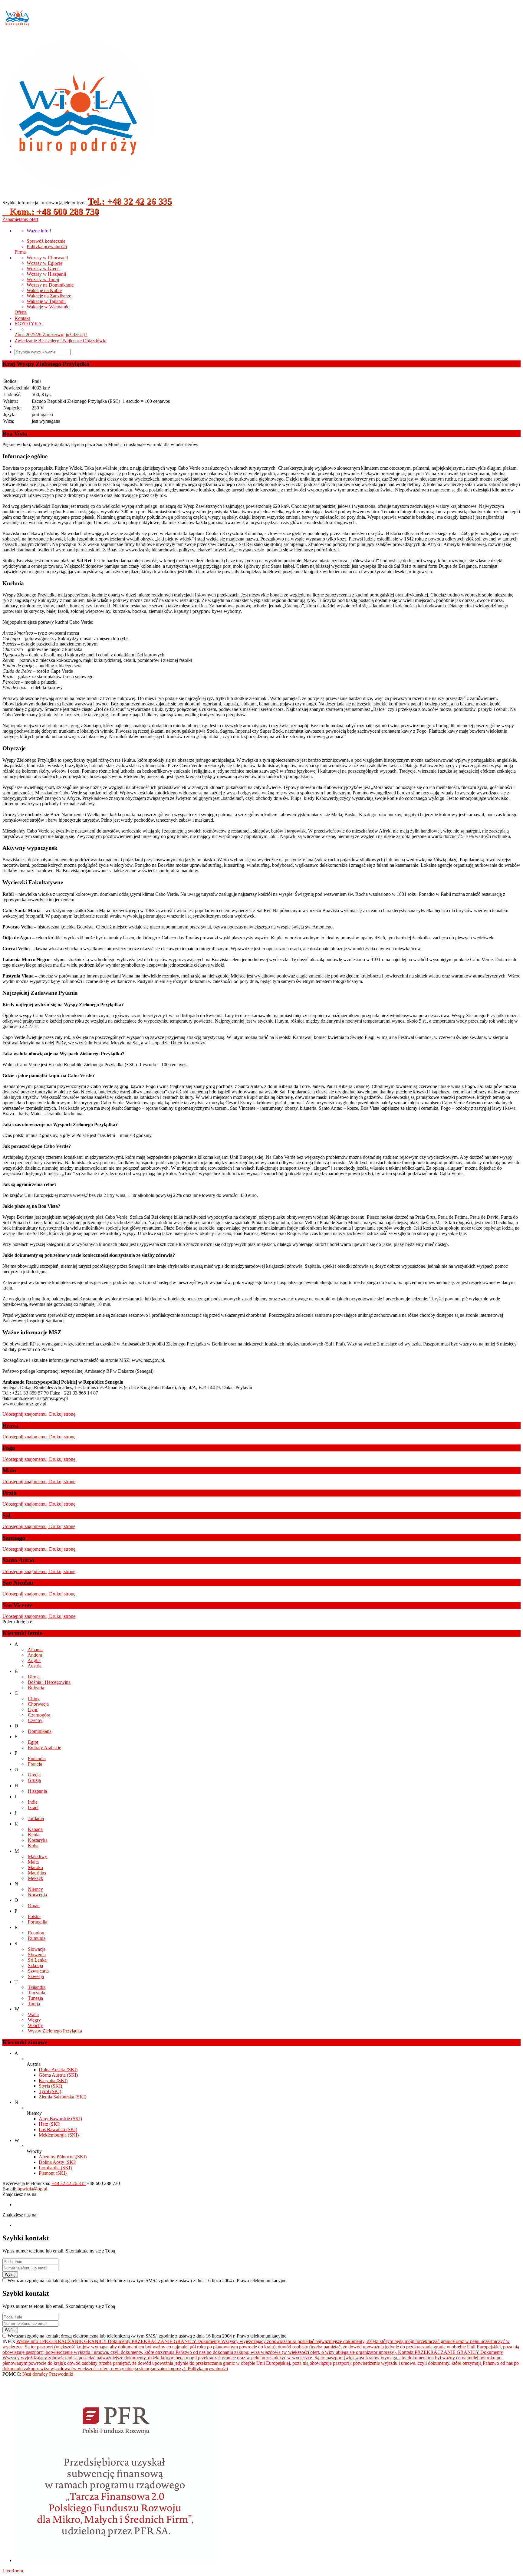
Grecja (34, 1775)
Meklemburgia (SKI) (59, 2135)
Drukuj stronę (62, 1414)
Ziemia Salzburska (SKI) (62, 2097)
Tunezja (35, 1998)
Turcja (34, 2004)
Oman (34, 1906)
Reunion (36, 1933)
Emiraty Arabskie (44, 1748)
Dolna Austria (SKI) (58, 2070)
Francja (35, 1764)
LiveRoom (13, 2571)
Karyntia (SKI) (53, 2080)
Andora (35, 1655)
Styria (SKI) (50, 2086)
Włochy (35, 2025)
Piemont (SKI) (53, 2173)
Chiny (34, 1699)
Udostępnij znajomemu (25, 1414)
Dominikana (40, 1731)
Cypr (33, 1709)
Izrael (33, 1807)
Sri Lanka (37, 1960)
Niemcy (35, 1889)
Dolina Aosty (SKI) (58, 2162)
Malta (33, 1862)
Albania (35, 1649)
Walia (33, 2014)
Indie (33, 1802)
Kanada (35, 1829)
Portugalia (38, 1922)
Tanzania (36, 1993)
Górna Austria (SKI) (58, 2075)
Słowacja (37, 1949)
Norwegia (37, 1895)
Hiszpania (37, 1791)
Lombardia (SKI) (55, 2168)
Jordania (36, 1818)
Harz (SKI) (49, 2124)
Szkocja (35, 1965)
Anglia (34, 1660)
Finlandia (37, 1758)
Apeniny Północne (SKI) (63, 2157)
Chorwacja (38, 1704)
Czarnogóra (39, 1715)
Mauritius (37, 1873)
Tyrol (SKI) (50, 2091)
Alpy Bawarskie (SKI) (60, 2119)
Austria (35, 1666)
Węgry (34, 2020)
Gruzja (34, 1780)
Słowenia (37, 1955)
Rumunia (37, 1938)
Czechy (35, 1720)
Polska (34, 1916)
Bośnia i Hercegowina (49, 1682)
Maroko (35, 1867)
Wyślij (10, 2274)
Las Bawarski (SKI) (58, 2129)
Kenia (34, 1835)
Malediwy (38, 1856)
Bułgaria (36, 1688)
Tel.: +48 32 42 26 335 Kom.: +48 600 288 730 (87, 206)
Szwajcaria (38, 1971)
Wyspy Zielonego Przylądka (55, 2031)
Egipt (33, 1742)
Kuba (33, 1846)
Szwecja (36, 1976)
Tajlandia (37, 1987)
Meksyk (36, 1878)
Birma (34, 1677)
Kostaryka (38, 1840)
